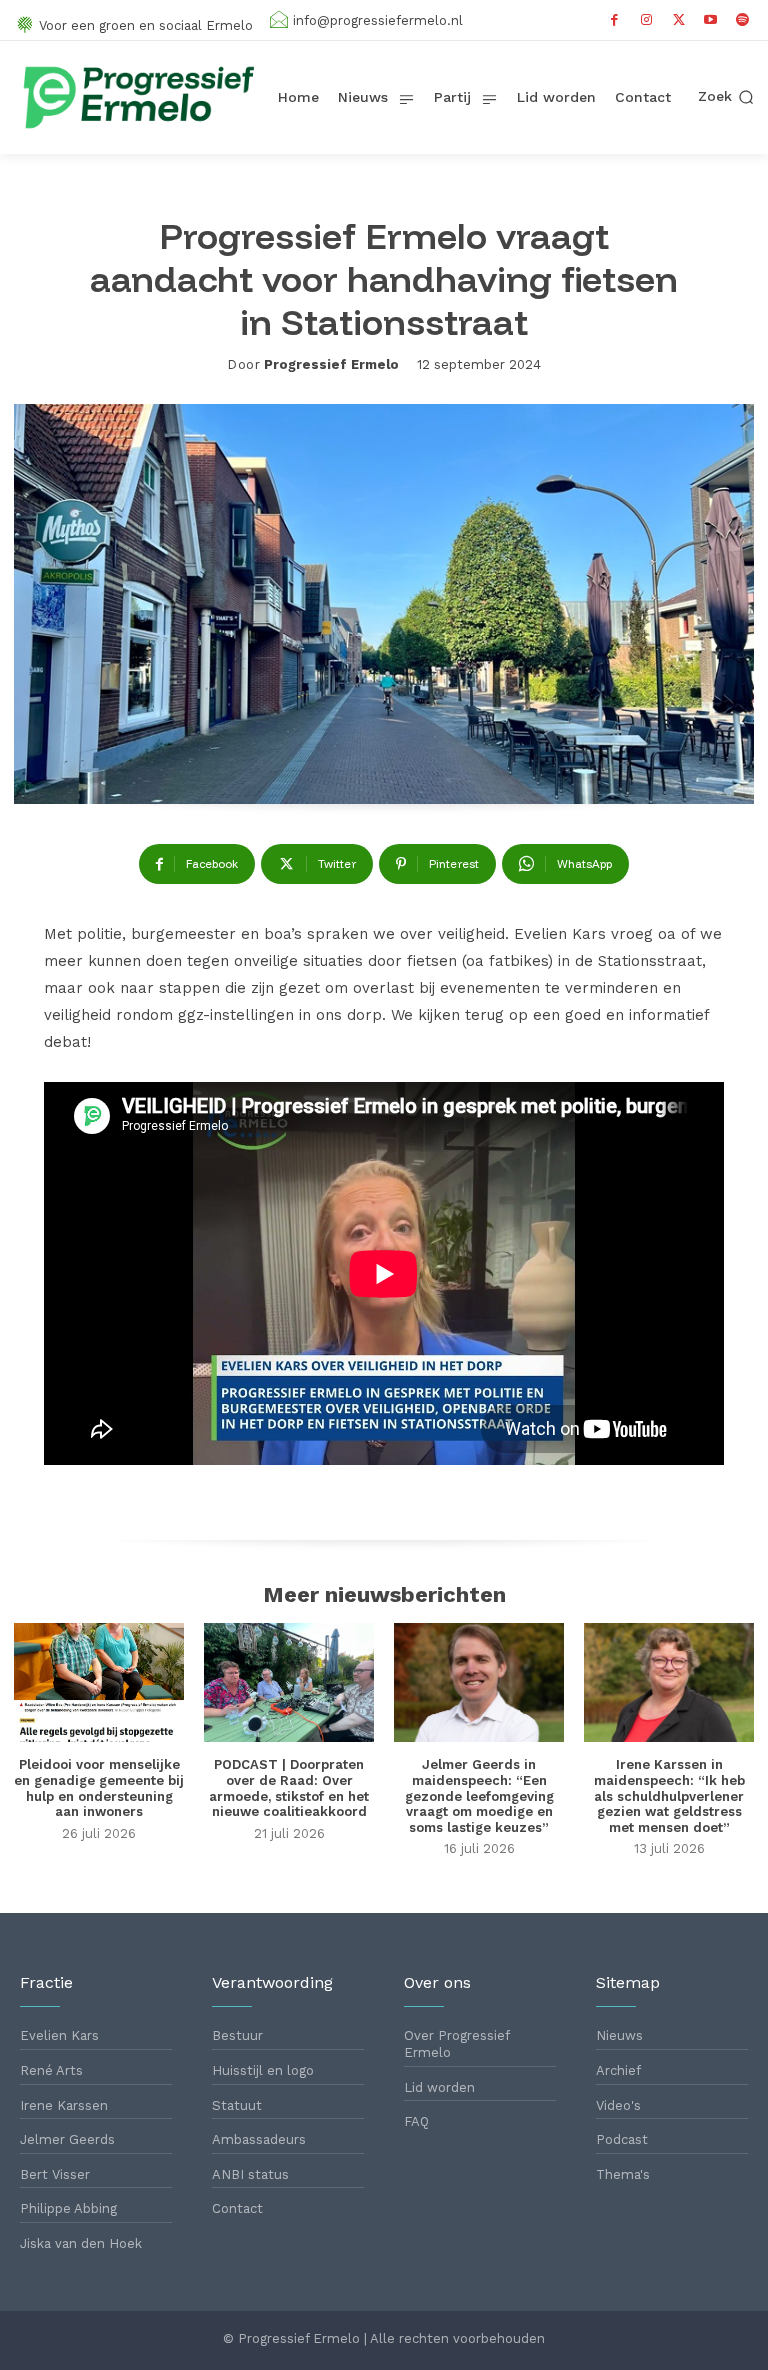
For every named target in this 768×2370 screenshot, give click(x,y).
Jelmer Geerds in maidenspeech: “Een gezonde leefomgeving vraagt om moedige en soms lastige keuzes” (479, 1795)
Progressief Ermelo (331, 364)
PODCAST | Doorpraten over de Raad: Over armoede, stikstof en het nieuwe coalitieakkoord (289, 1788)
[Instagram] (647, 20)
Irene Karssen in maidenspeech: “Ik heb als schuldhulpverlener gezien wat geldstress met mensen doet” (669, 1795)
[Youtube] (711, 20)
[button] (726, 97)
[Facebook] (615, 20)
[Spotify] (743, 20)
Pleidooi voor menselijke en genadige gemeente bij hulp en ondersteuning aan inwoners (99, 1788)
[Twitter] (679, 20)
